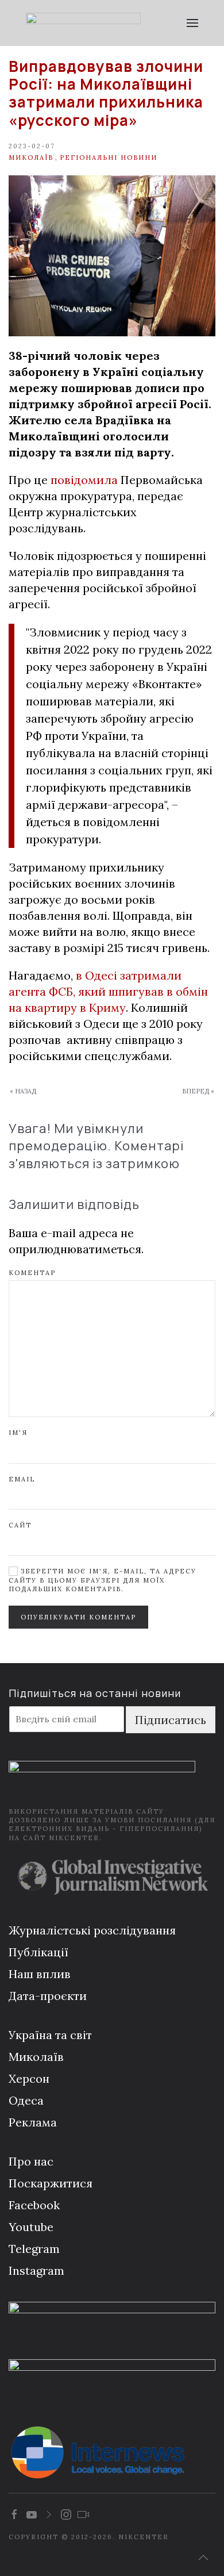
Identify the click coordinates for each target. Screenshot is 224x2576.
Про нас (31, 2161)
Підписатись (171, 1720)
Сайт (20, 1525)
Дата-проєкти (48, 1996)
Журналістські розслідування (92, 1930)
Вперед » (198, 1091)
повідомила (84, 480)
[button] (192, 23)
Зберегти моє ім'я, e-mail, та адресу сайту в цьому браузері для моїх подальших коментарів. (103, 1580)
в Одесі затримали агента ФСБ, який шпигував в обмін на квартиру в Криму (108, 991)
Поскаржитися (51, 2183)
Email (22, 1479)
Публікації (38, 1952)
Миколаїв (31, 158)
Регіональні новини (109, 158)
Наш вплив (40, 1974)
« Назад (23, 1091)
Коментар (32, 1273)
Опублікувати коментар (78, 1617)
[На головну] (83, 23)
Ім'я (18, 1433)
